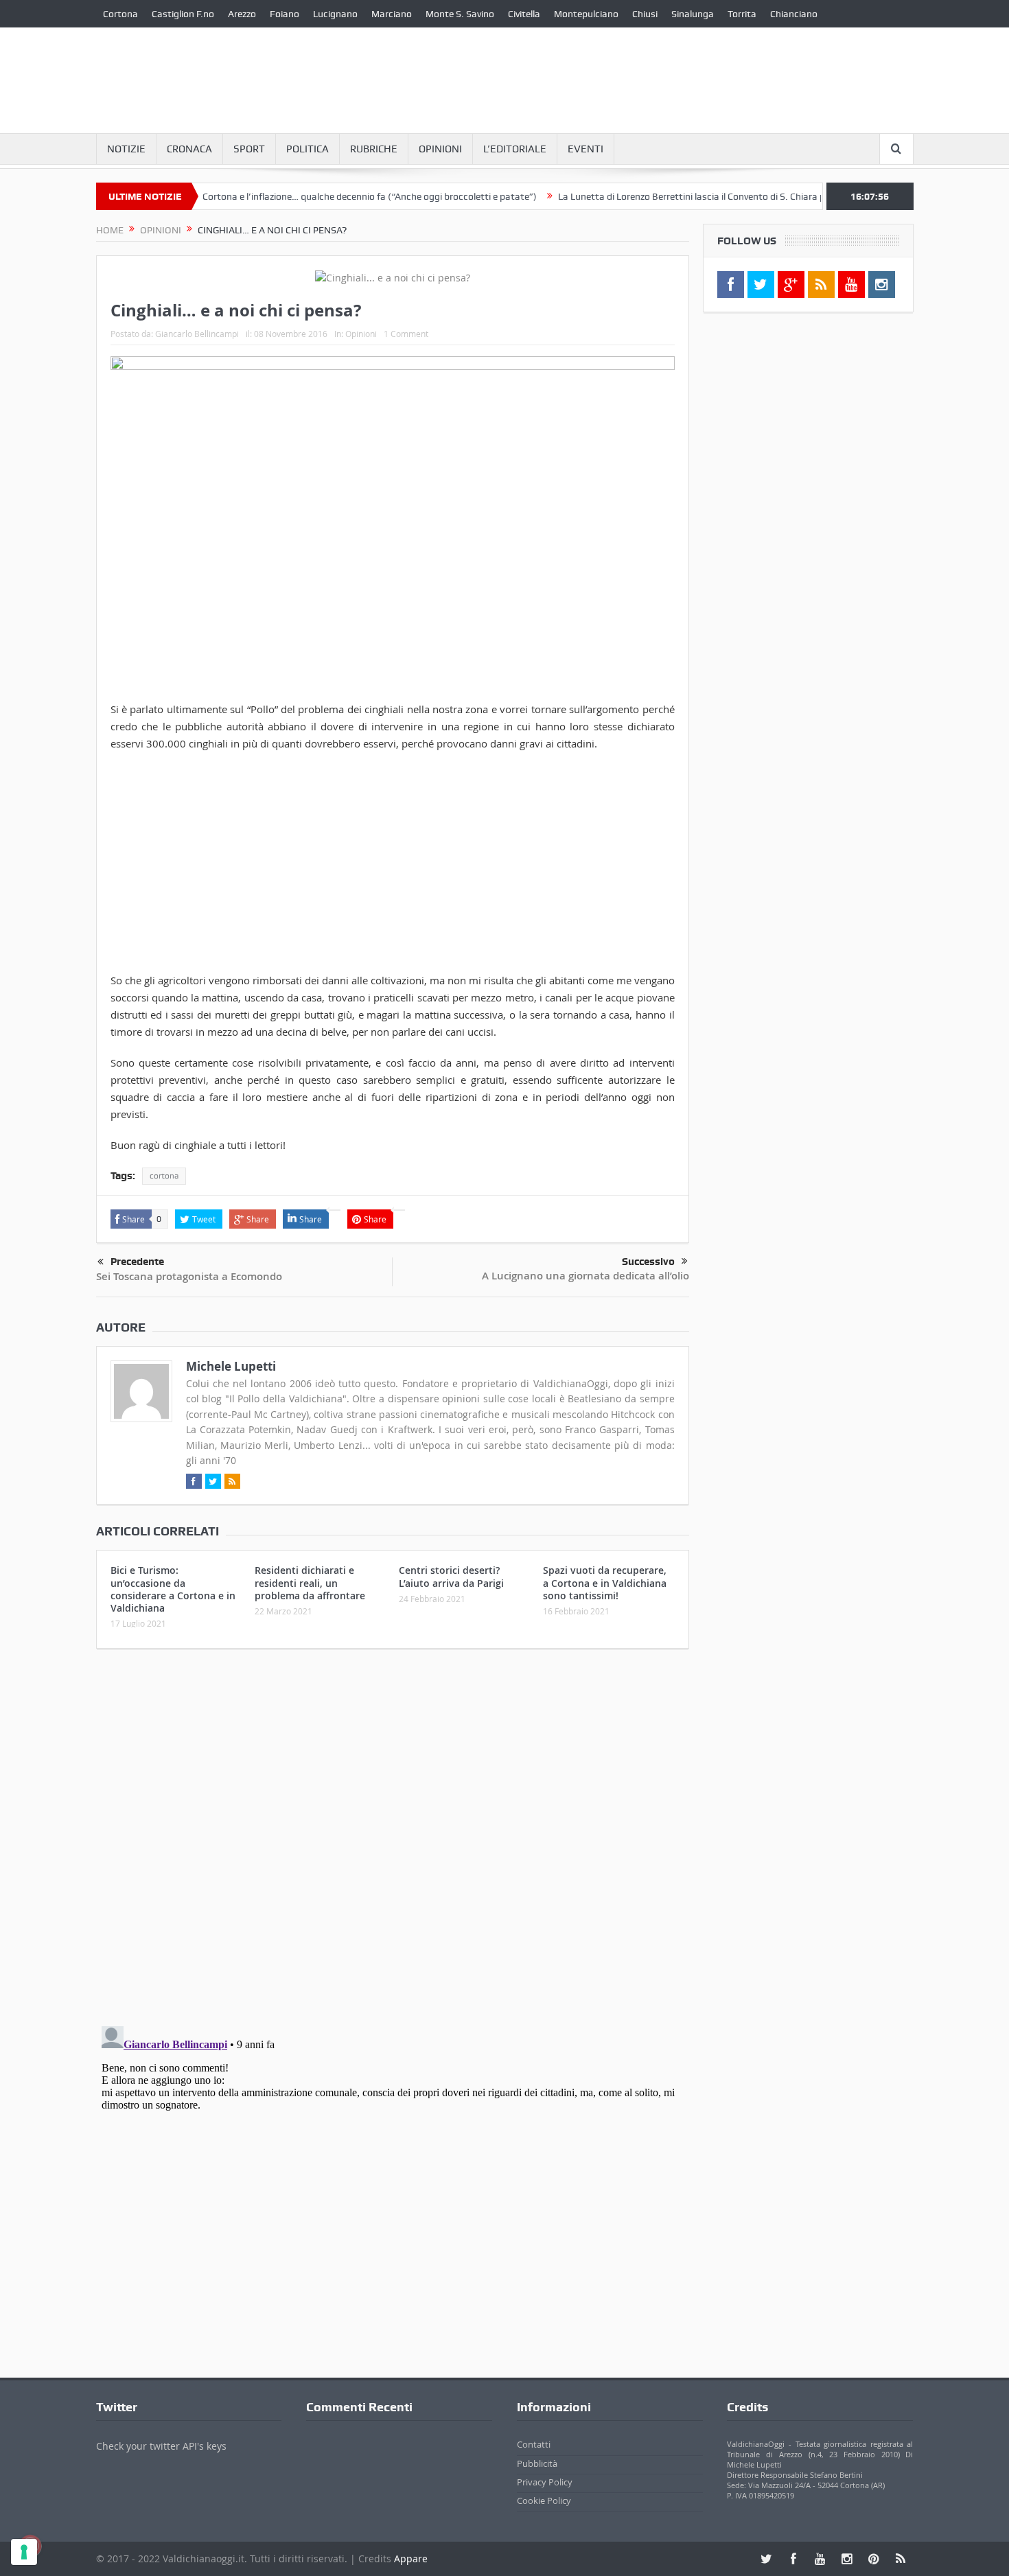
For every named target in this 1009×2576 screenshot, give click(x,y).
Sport (249, 149)
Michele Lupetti (231, 1366)
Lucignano (335, 14)
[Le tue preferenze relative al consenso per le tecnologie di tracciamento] (24, 2552)
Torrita (742, 14)
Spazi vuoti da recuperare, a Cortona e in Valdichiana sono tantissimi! (605, 1582)
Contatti (534, 2444)
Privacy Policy (545, 2482)
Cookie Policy (544, 2500)
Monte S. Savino (460, 14)
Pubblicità (537, 2463)
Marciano (392, 14)
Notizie (126, 149)
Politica (308, 149)
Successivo (648, 1262)
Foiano (285, 14)
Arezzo (242, 14)
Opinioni (440, 149)
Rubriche (374, 149)
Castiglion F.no (183, 14)
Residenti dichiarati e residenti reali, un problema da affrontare (310, 1582)
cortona (164, 1176)
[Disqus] (393, 1841)
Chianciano (794, 14)
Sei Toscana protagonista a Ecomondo (189, 1276)
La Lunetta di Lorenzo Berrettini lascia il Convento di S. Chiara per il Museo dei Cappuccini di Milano (721, 196)
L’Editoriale (515, 149)
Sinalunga (693, 14)
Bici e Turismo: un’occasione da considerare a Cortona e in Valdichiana (173, 1589)
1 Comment (406, 334)
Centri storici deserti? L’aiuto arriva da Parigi (451, 1576)
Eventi (585, 149)
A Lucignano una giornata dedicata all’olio (585, 1276)
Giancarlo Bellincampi (197, 334)
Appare (411, 2558)
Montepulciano (586, 14)
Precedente (137, 1262)
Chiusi (645, 14)
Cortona (120, 14)
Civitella (524, 14)
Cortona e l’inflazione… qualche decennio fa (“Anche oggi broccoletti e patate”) (324, 196)
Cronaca (189, 149)
